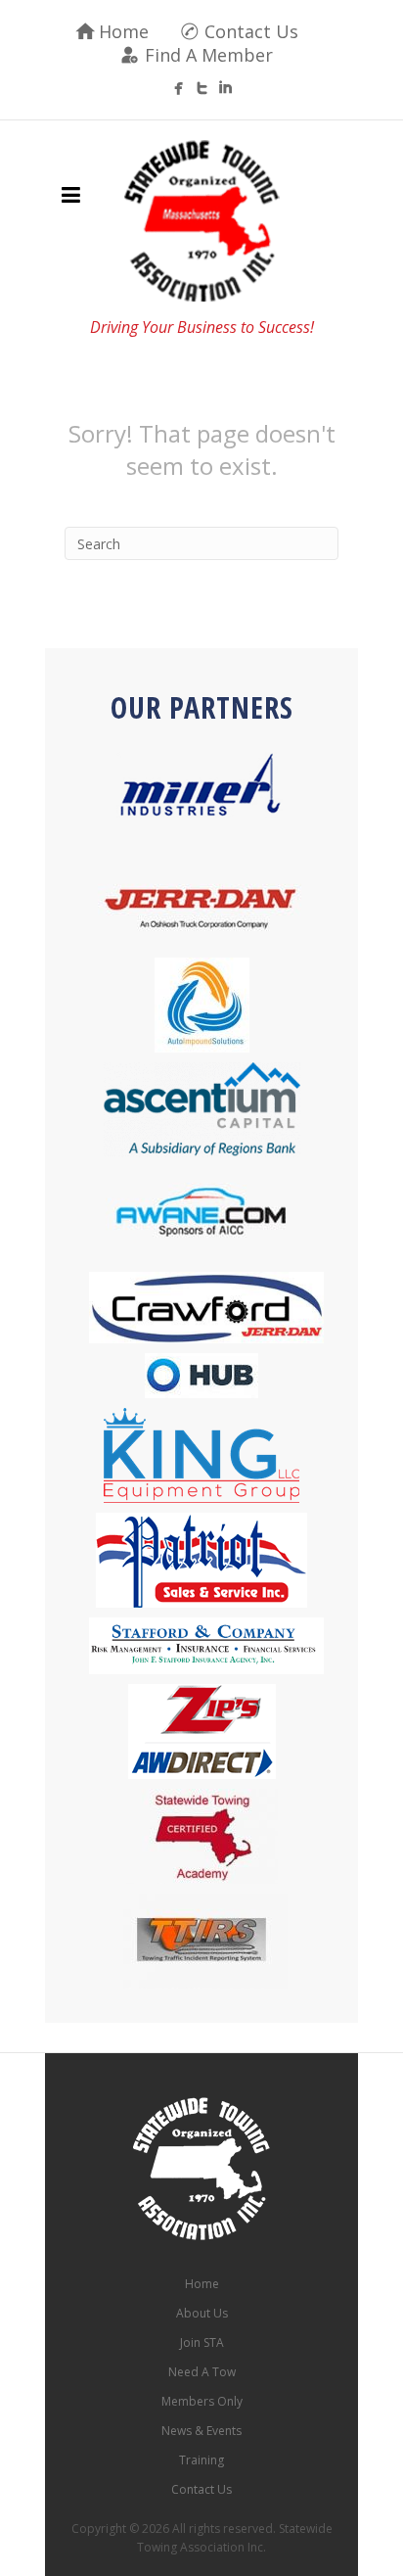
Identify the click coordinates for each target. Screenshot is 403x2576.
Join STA (202, 2342)
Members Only (202, 2401)
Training (201, 2460)
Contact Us (251, 31)
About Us (202, 2313)
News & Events (201, 2431)
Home (124, 31)
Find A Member (209, 55)
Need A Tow (202, 2372)
